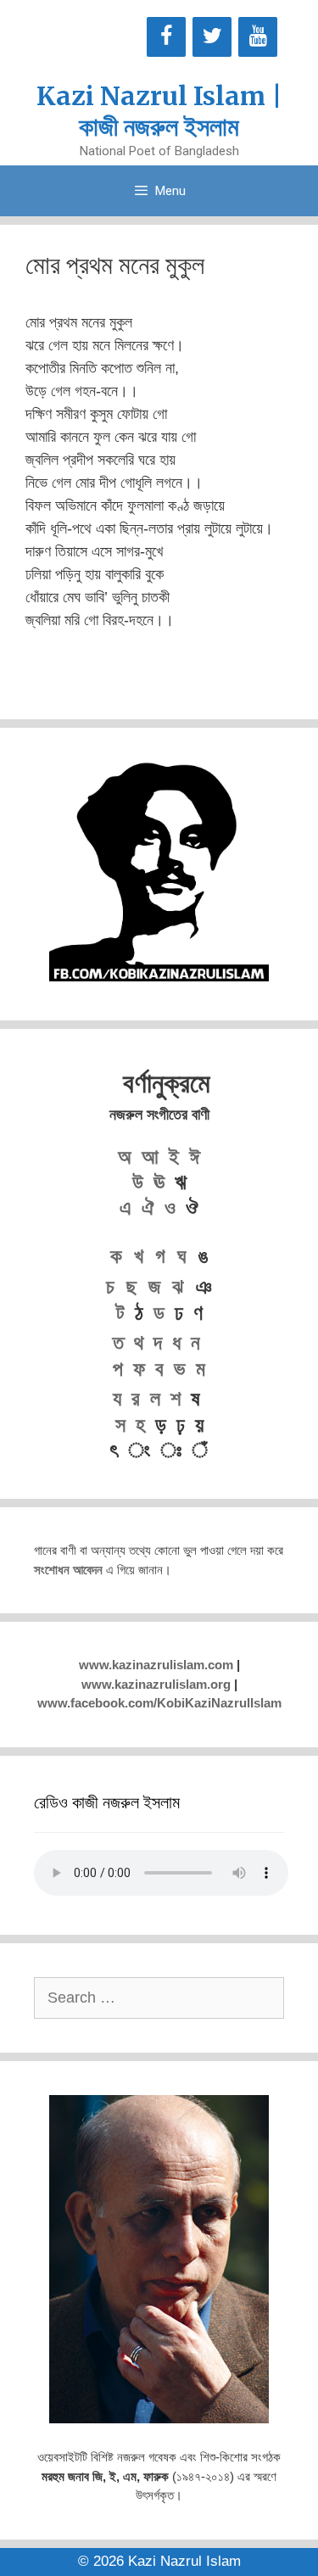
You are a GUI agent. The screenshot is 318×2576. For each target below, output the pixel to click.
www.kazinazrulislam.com (156, 1665)
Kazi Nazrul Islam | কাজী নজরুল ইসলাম (159, 111)
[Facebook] (166, 37)
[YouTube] (258, 37)
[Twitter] (212, 37)
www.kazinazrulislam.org (156, 1684)
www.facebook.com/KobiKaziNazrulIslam (159, 1703)
